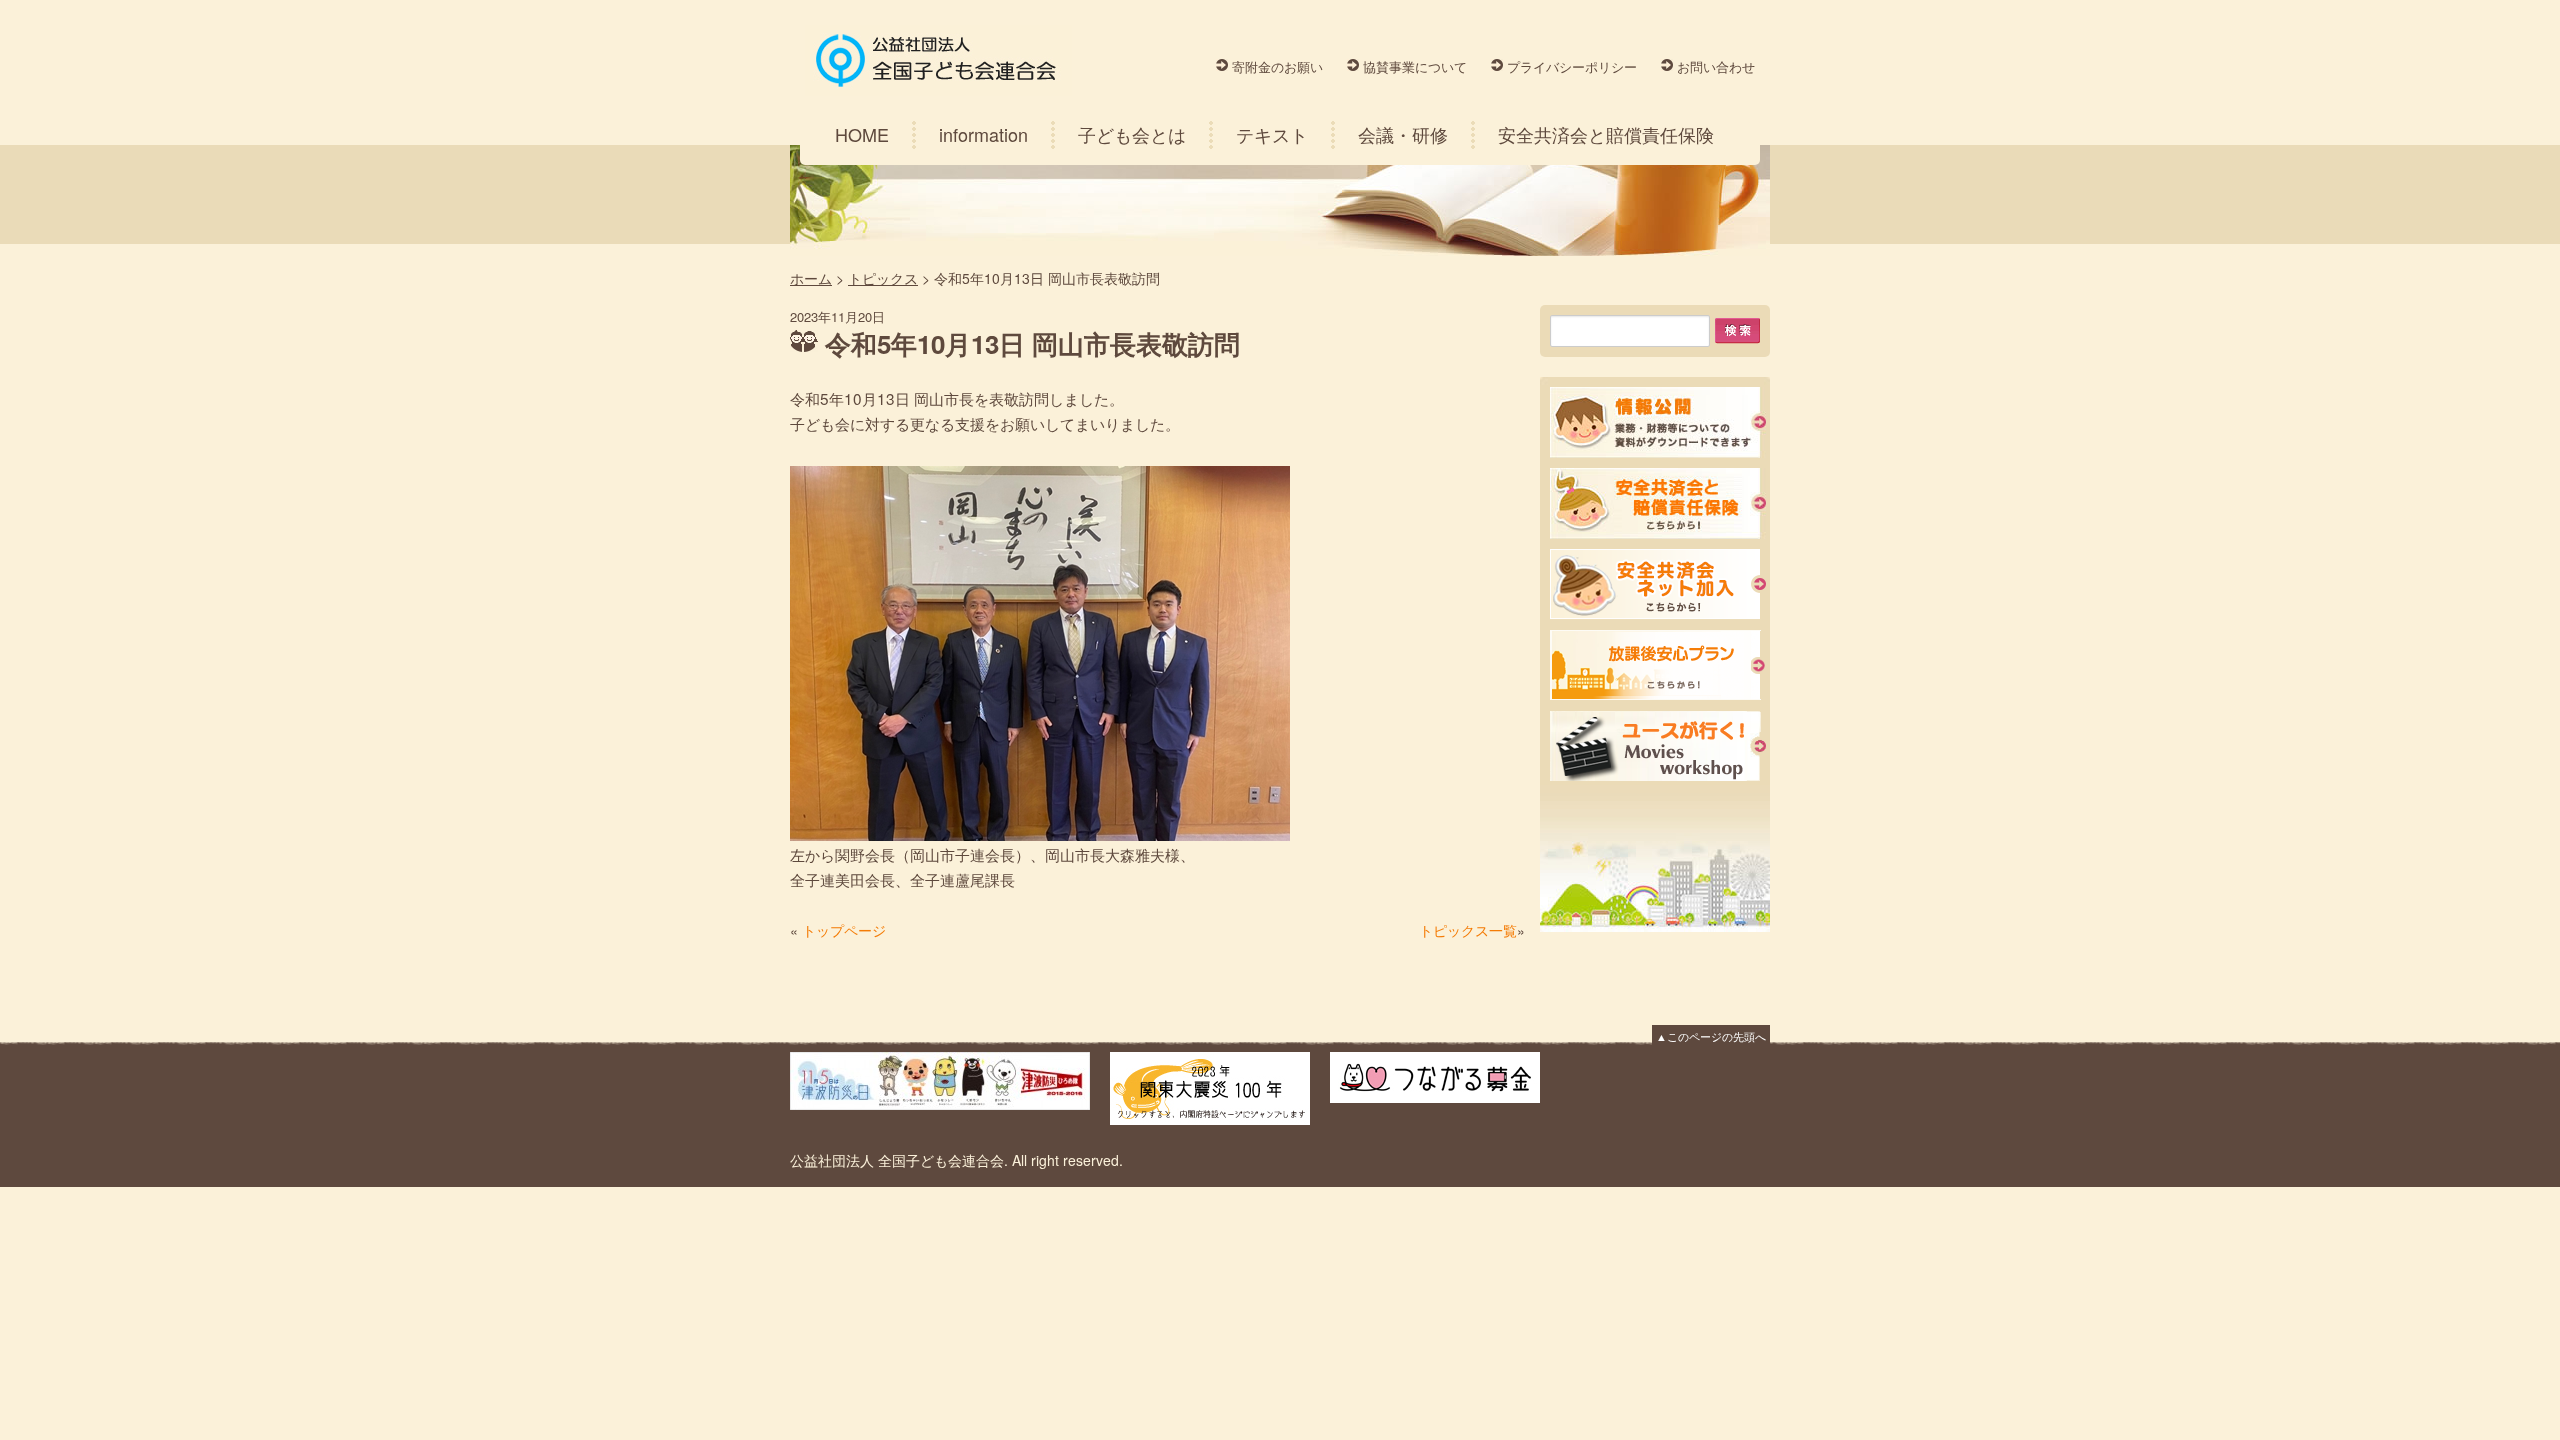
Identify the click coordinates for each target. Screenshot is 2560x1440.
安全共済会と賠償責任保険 (1606, 134)
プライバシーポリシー (1572, 66)
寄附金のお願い (1277, 66)
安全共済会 (1658, 503)
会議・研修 (1403, 134)
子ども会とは (1132, 134)
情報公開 (1658, 422)
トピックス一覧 (1468, 930)
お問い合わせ (1716, 66)
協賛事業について (1415, 66)
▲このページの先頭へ (1711, 1036)
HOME (862, 134)
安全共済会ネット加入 (1658, 584)
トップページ (844, 930)
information (983, 134)
